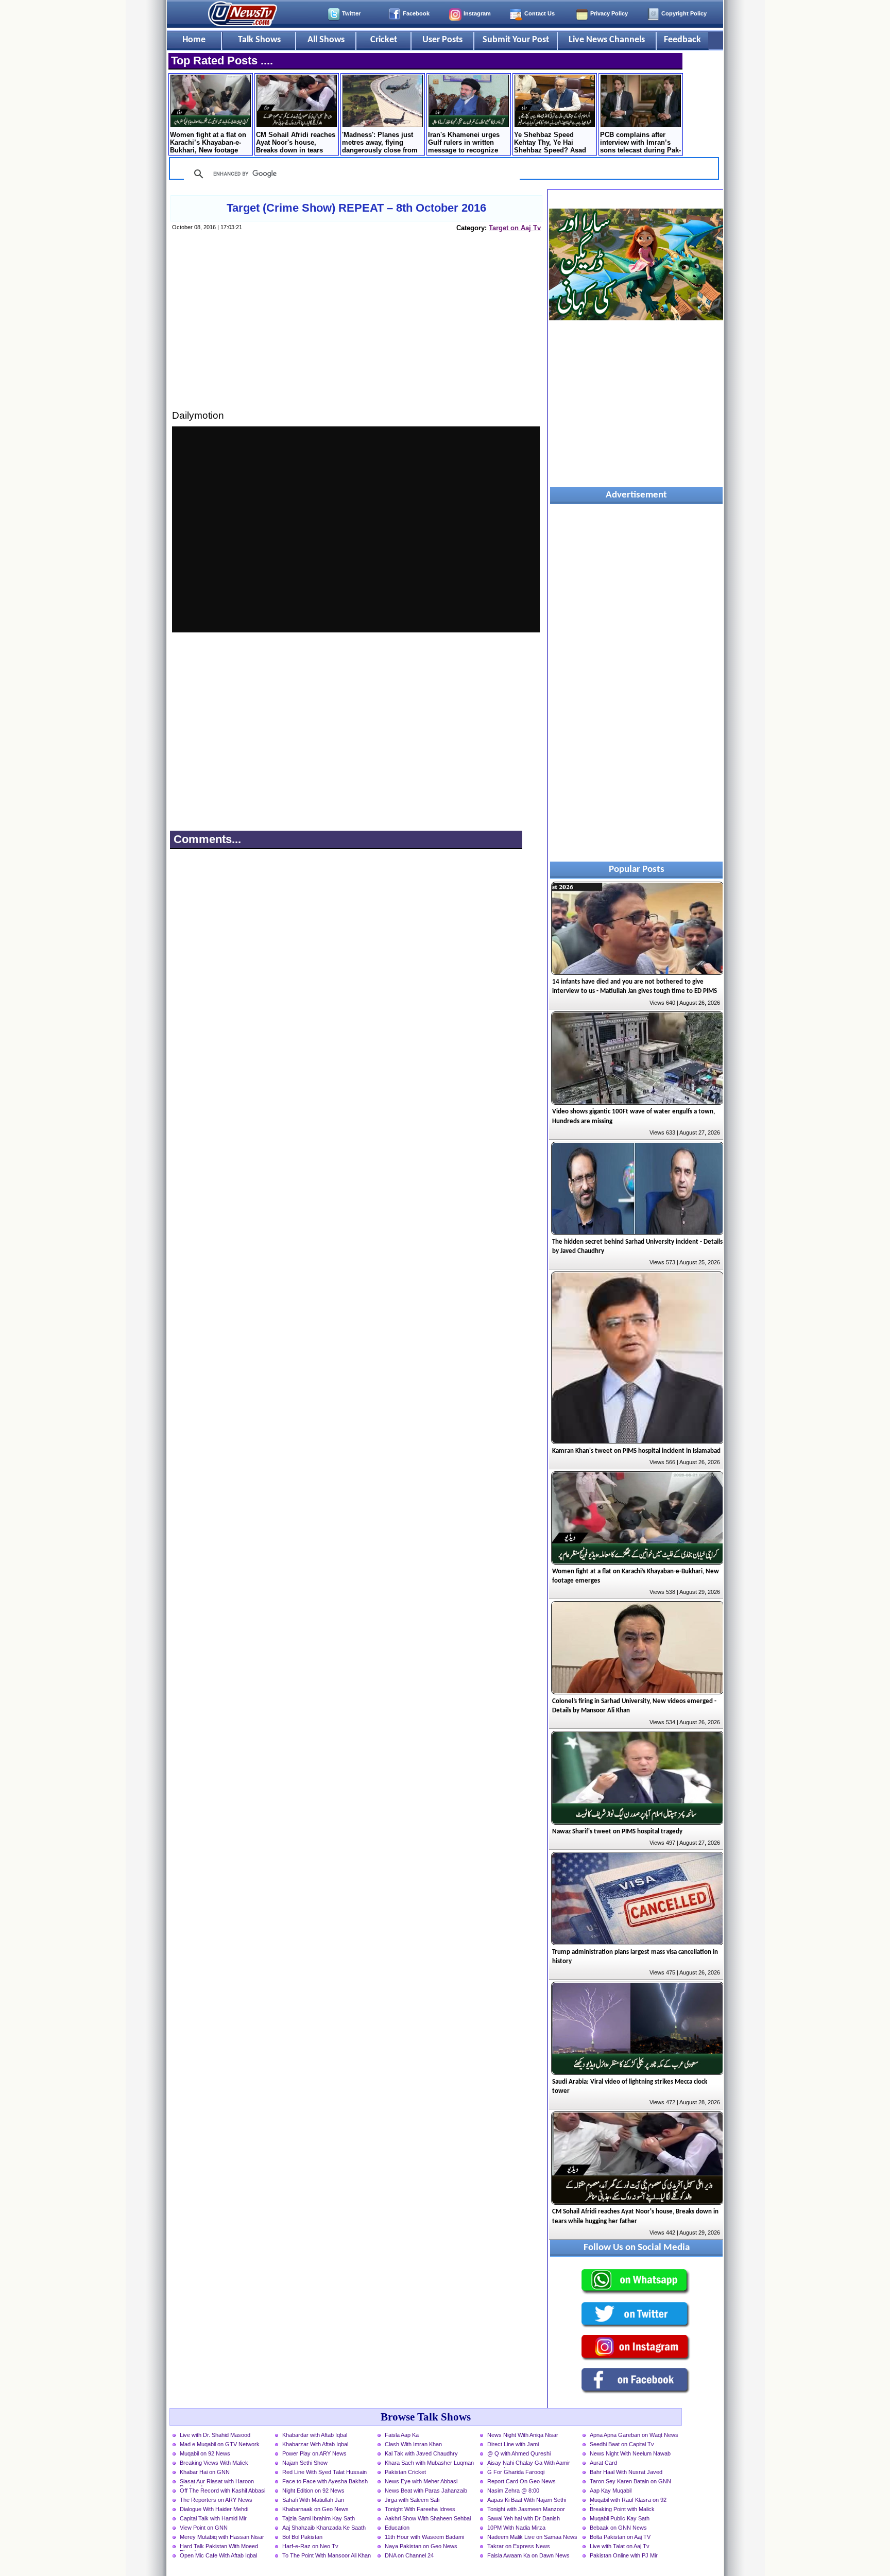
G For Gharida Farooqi (516, 2472)
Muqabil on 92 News (205, 2453)
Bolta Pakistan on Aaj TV (620, 2537)
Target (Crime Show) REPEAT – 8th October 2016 (356, 208)
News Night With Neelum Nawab (630, 2453)
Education (397, 2528)
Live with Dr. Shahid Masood (215, 2435)
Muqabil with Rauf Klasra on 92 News (628, 2501)
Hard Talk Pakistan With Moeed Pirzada (219, 2547)
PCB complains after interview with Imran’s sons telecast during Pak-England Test (640, 143)
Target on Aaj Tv (515, 228)
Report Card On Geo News (521, 2481)
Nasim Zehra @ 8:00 (513, 2491)
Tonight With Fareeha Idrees (420, 2509)
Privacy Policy (609, 13)
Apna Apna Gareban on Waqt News (634, 2435)
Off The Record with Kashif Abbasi (222, 2491)
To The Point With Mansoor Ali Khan (327, 2555)
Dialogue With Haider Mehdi (214, 2509)
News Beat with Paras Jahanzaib (426, 2491)
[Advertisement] (356, 331)
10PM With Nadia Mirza (516, 2528)
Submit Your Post (516, 40)
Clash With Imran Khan (413, 2444)
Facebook (416, 13)
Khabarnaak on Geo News (315, 2509)
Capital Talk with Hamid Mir (213, 2518)
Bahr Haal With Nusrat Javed (626, 2472)
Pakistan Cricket (405, 2472)
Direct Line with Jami (513, 2444)
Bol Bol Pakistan (302, 2537)
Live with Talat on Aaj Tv (620, 2546)
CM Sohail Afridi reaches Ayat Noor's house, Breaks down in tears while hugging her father (296, 143)
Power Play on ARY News (314, 2453)
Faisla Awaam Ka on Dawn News (528, 2555)
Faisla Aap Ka (402, 2435)
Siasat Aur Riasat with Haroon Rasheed (217, 2482)
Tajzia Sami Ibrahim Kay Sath (319, 2518)
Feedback (682, 40)
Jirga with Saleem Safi (412, 2500)
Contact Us (540, 13)
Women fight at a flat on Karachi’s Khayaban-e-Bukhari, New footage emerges (208, 143)
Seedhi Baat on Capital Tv (622, 2444)
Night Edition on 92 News (313, 2491)
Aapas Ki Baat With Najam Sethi (527, 2500)
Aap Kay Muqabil (611, 2491)
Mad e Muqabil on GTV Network (220, 2444)
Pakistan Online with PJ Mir (624, 2555)
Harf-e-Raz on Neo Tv (310, 2546)
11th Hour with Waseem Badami (424, 2537)
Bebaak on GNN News (618, 2528)
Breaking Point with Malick (622, 2509)
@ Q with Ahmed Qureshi (519, 2453)
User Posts (442, 40)
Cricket (384, 40)
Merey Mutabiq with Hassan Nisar (222, 2537)
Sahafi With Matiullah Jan (313, 2500)
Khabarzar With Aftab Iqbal (315, 2444)
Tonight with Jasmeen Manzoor (526, 2509)
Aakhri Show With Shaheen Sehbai (428, 2518)
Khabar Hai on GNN (205, 2472)
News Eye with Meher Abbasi (421, 2481)
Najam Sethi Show (305, 2463)
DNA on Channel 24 (409, 2555)
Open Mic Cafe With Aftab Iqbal (218, 2555)
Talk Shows (259, 40)
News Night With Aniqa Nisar (523, 2435)
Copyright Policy (684, 13)
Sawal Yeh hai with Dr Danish (524, 2518)
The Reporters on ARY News (216, 2500)
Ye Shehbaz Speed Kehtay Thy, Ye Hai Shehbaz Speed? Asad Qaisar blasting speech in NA (555, 143)
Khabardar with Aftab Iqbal (315, 2435)
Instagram (477, 13)
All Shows (326, 40)
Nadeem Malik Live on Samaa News (532, 2537)
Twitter (351, 13)
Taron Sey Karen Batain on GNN (630, 2481)
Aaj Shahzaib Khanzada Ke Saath (324, 2528)
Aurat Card (603, 2463)
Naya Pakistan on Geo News (421, 2546)
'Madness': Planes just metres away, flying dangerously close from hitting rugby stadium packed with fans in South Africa (380, 143)
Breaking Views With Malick (214, 2463)
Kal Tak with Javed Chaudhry (421, 2453)
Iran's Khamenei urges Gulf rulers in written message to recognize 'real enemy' (464, 143)
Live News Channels (607, 40)
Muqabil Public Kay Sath (620, 2518)
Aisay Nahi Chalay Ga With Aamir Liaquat (529, 2464)
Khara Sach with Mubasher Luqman (429, 2463)
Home (194, 40)
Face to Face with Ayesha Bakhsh (325, 2481)
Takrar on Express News (519, 2546)
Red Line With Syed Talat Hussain (324, 2472)
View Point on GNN (204, 2528)
